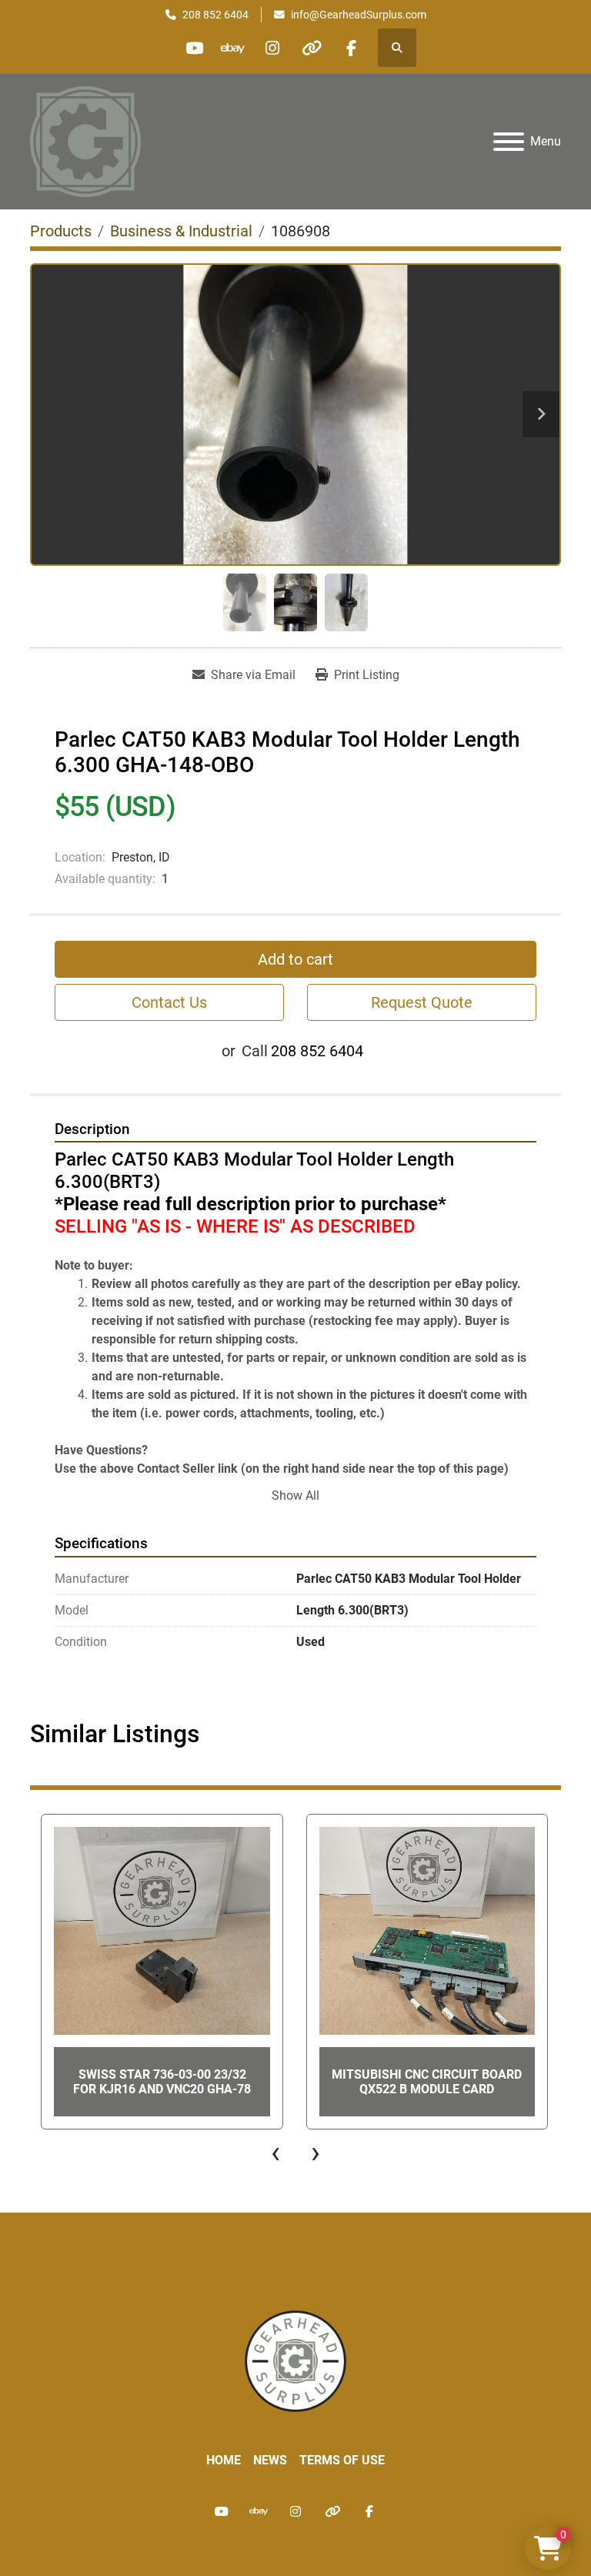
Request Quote (422, 1002)
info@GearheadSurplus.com (359, 15)
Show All (295, 1495)
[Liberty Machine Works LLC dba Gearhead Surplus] (295, 2360)
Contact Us (169, 1002)
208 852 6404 (215, 15)
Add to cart (295, 959)
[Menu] (509, 142)
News (270, 2460)
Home (224, 2460)
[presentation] (275, 2153)
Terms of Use (342, 2460)
